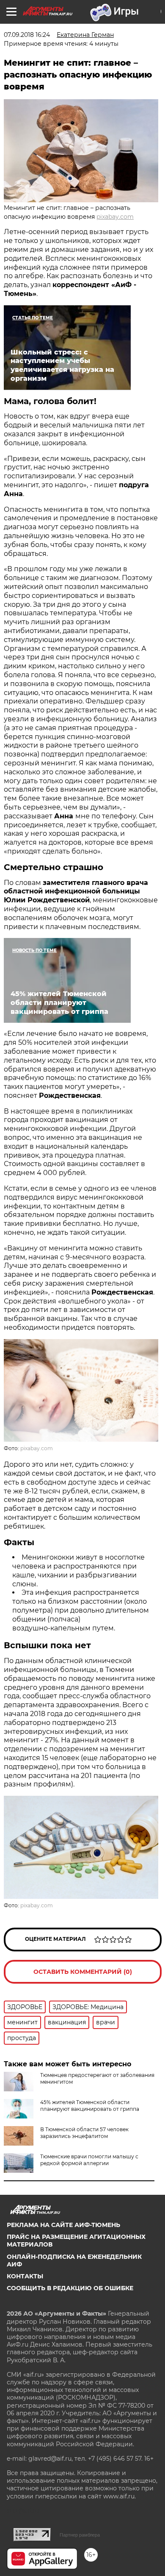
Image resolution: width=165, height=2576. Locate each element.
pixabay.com (115, 217)
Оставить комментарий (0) (83, 1972)
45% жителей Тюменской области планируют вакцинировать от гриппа (90, 2106)
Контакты (25, 2276)
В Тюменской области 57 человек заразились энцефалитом (84, 2133)
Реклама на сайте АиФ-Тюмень (63, 2225)
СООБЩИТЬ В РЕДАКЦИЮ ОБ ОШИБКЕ (70, 2288)
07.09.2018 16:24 (27, 35)
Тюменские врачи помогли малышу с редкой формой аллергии (89, 2160)
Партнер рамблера (80, 2535)
